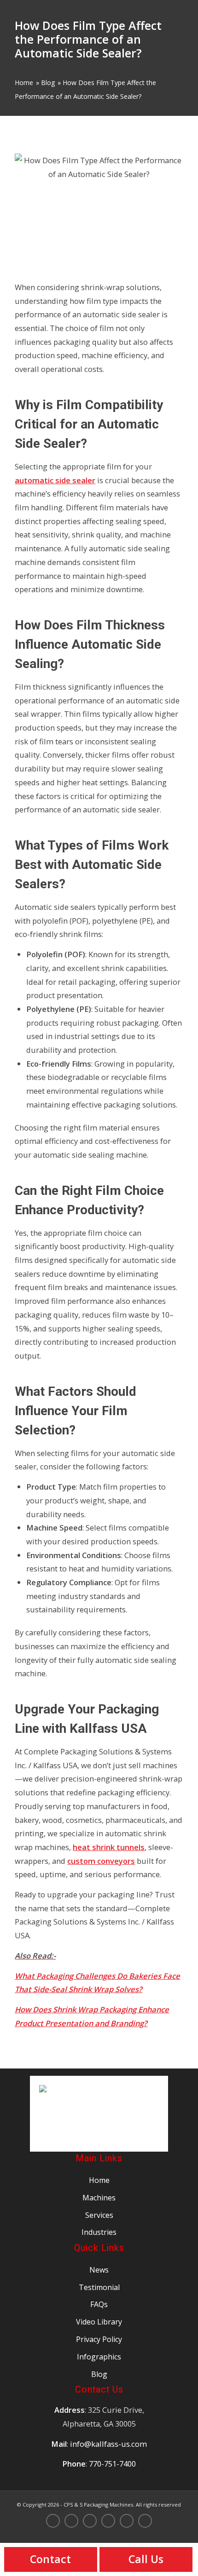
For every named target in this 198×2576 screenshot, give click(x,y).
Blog (48, 83)
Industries (99, 2232)
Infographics (99, 2357)
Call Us (146, 2559)
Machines (99, 2198)
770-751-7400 (112, 2464)
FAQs (99, 2304)
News (99, 2270)
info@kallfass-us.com (108, 2444)
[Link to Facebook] (108, 2522)
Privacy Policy (99, 2339)
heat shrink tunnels (109, 1847)
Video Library (99, 2322)
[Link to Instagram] (53, 2522)
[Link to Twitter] (71, 2522)
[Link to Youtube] (145, 2522)
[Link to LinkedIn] (127, 2522)
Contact (50, 2559)
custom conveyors (101, 1861)
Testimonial (99, 2287)
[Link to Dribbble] (90, 2521)
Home (24, 83)
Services (99, 2215)
